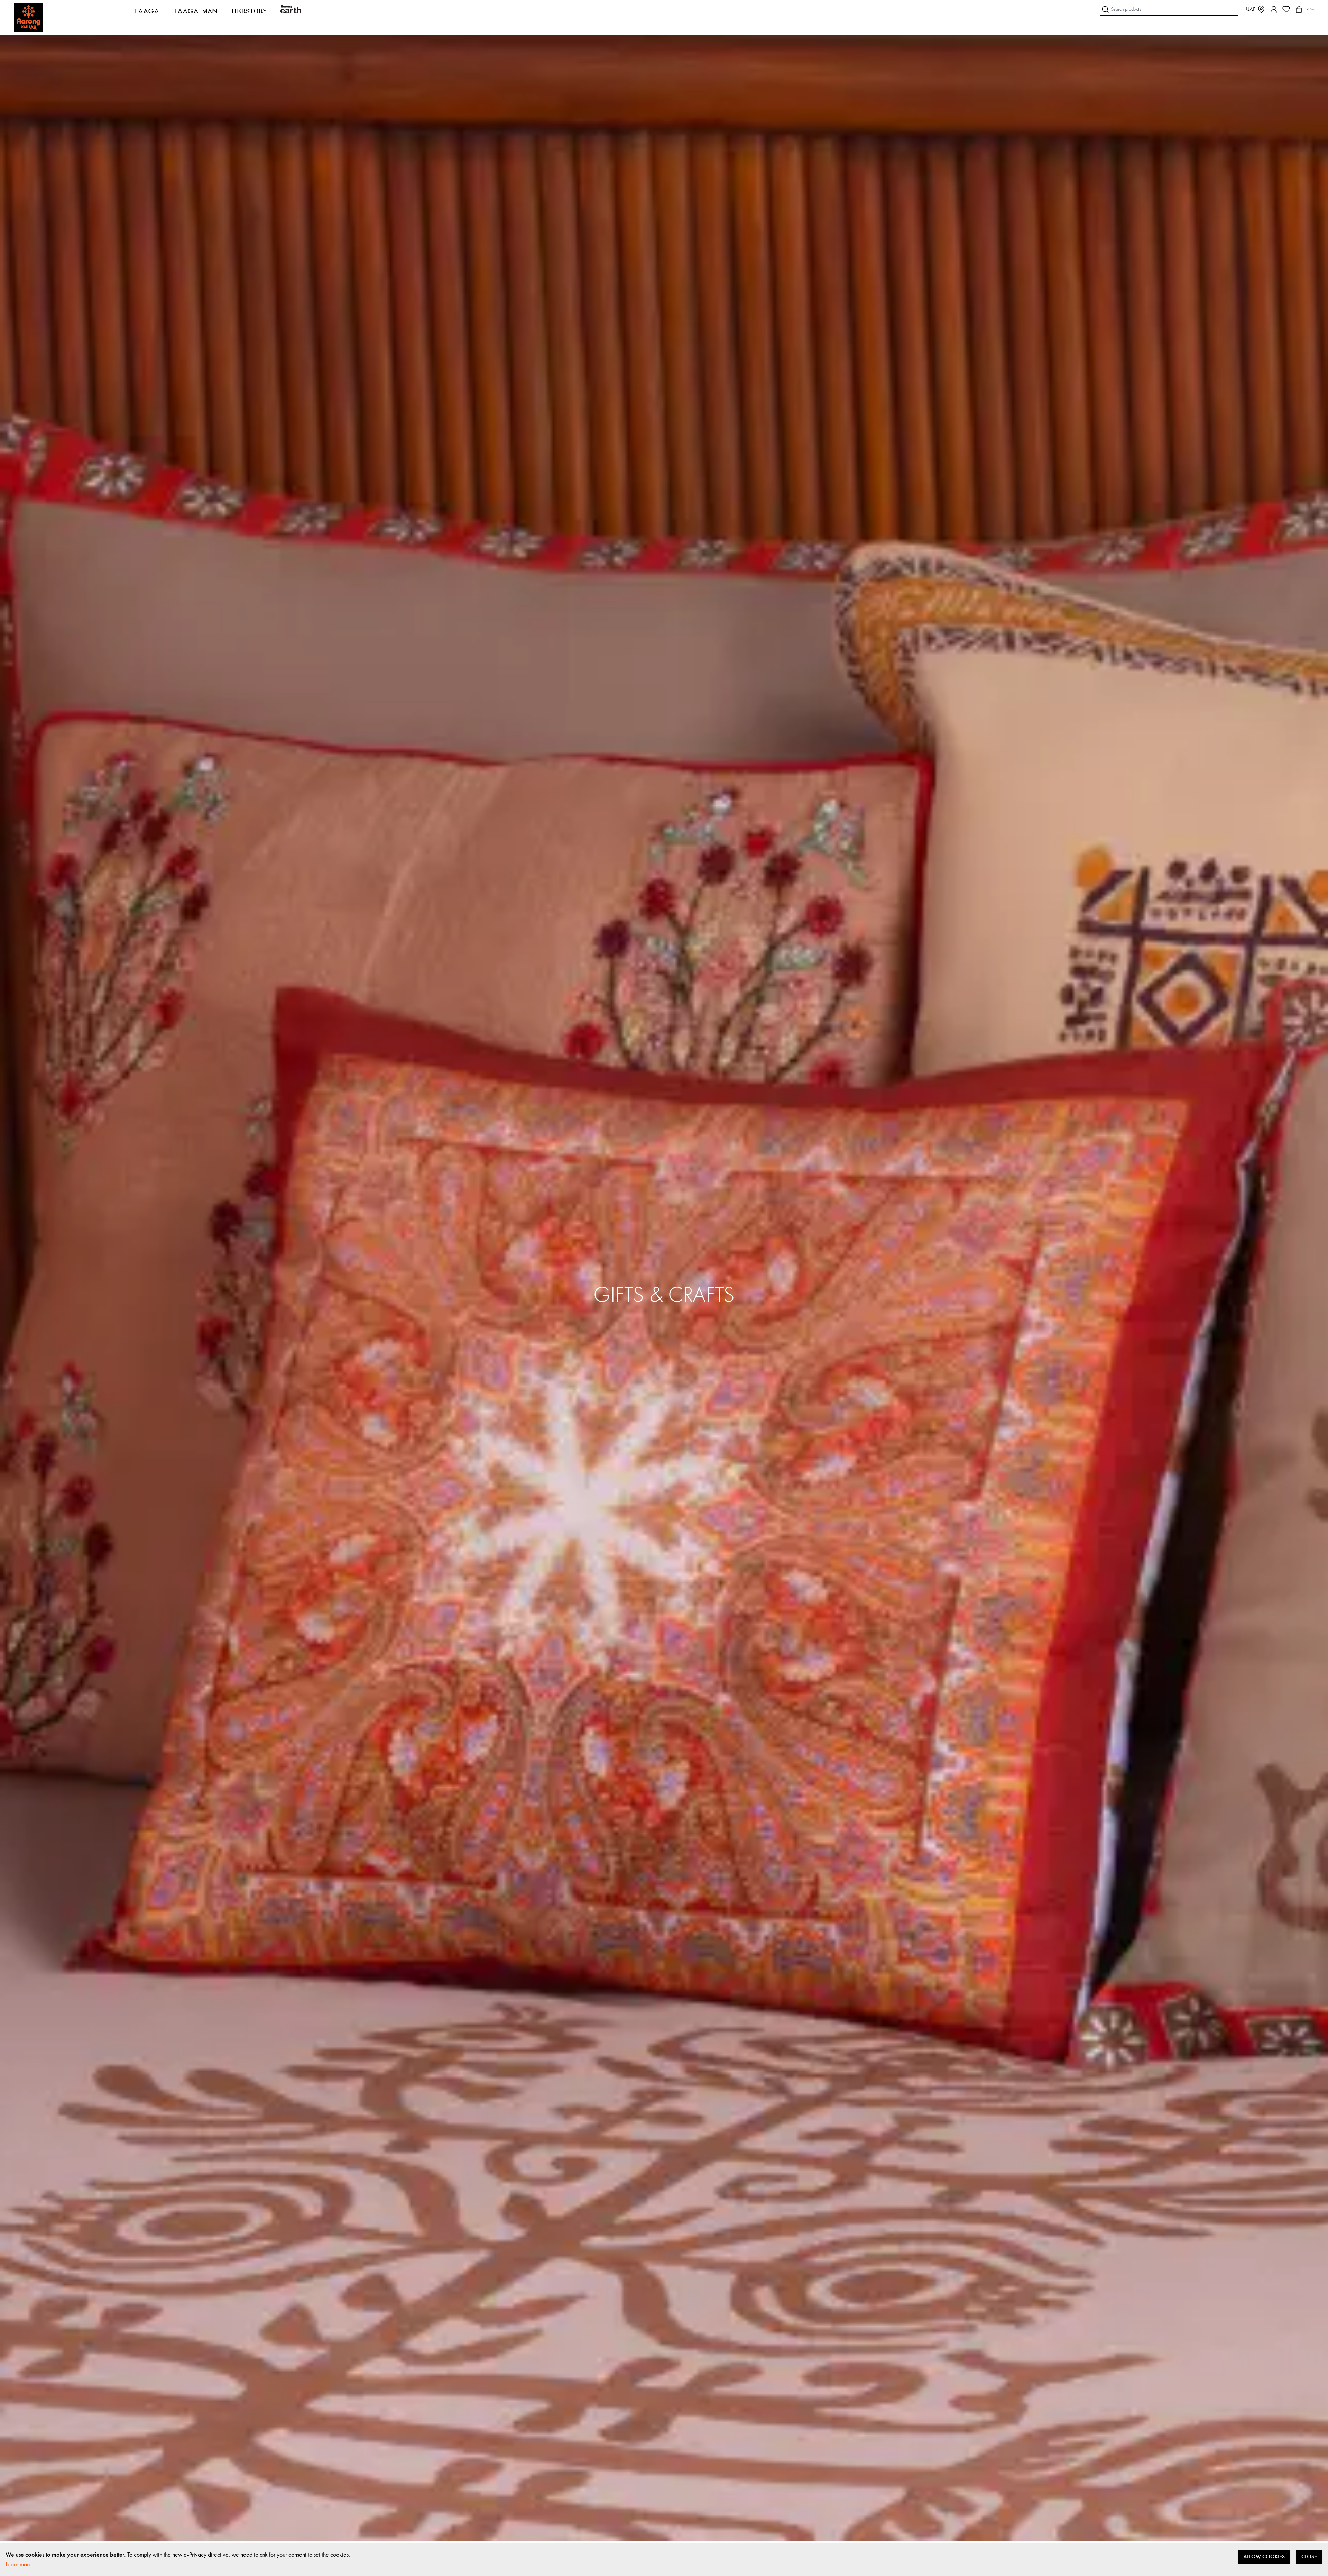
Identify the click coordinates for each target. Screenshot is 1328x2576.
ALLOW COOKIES (1264, 2556)
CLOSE (1309, 2556)
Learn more (19, 2564)
